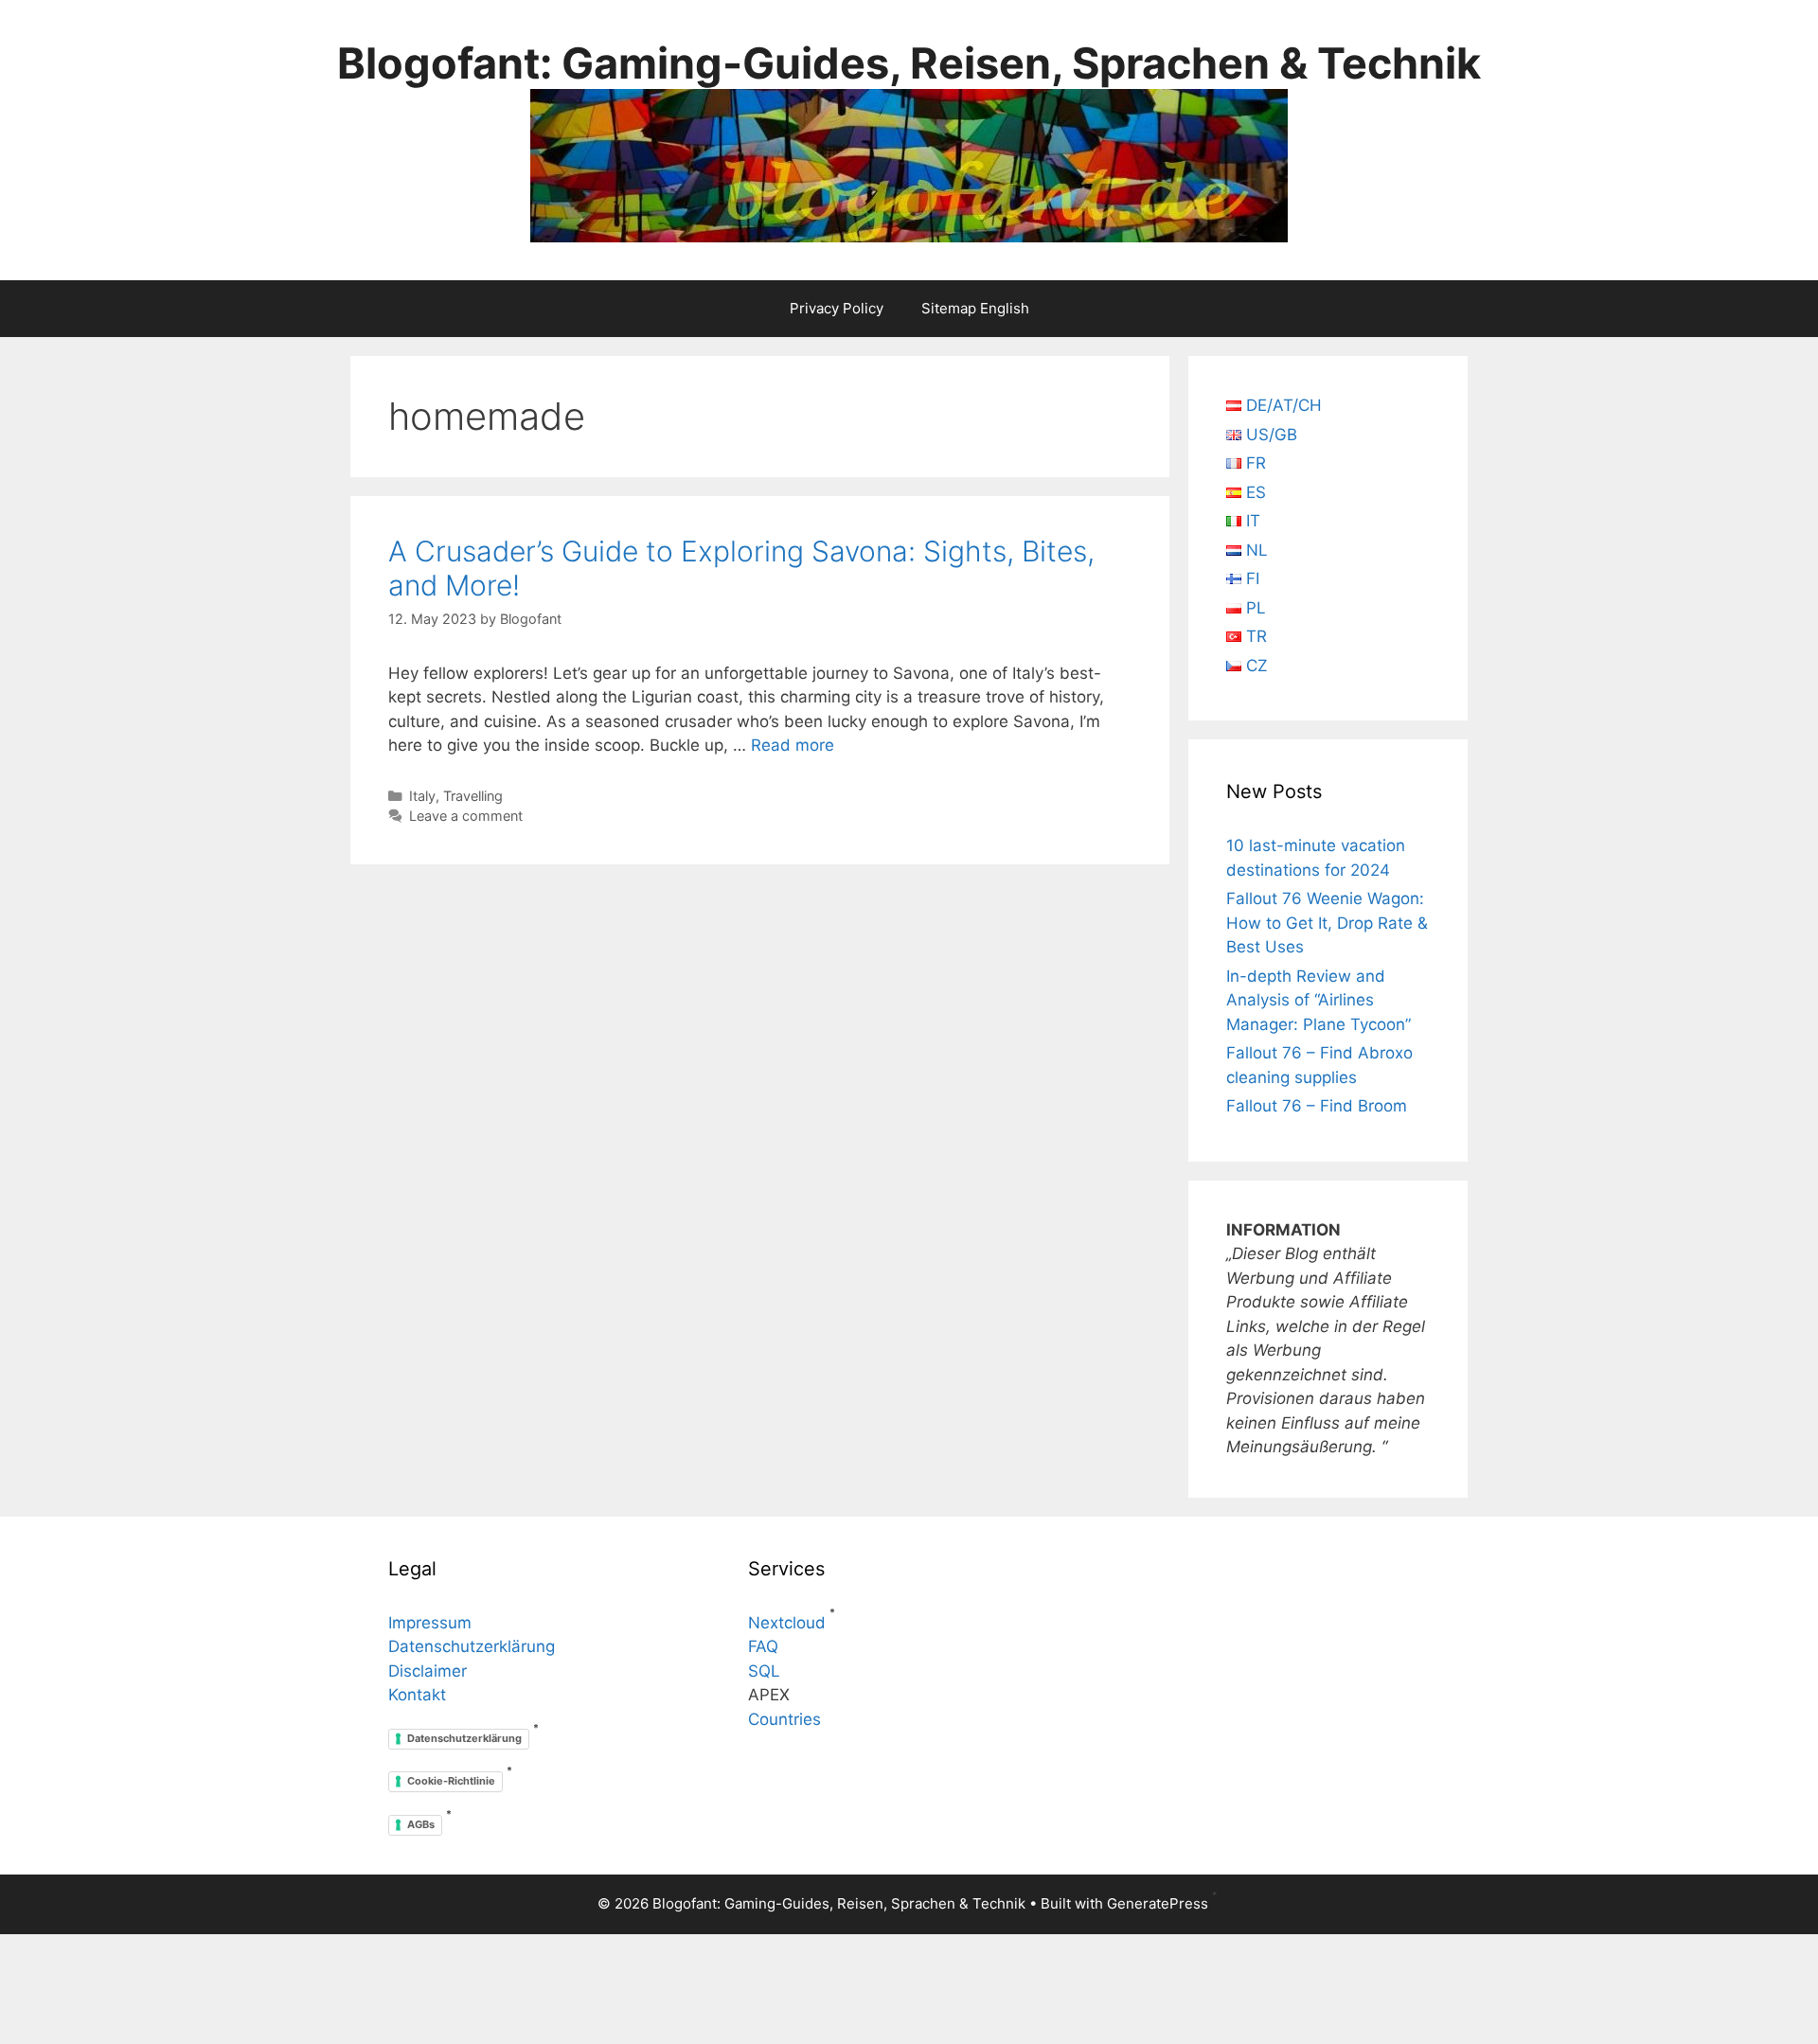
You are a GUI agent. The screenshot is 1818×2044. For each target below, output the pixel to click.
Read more (793, 745)
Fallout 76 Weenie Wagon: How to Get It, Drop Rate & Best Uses (1327, 923)
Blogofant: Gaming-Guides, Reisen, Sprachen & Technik (909, 63)
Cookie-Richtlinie (451, 1781)
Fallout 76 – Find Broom (1317, 1106)
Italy (422, 796)
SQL (764, 1671)
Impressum (430, 1623)
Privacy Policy (837, 308)
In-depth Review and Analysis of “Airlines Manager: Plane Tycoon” (1319, 1000)
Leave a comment (466, 816)
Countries (784, 1719)
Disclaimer (428, 1671)
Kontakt (417, 1695)
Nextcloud (787, 1623)
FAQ (763, 1646)
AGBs (421, 1824)
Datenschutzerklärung (472, 1646)
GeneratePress (1158, 1903)
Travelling (473, 796)
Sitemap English (975, 308)
